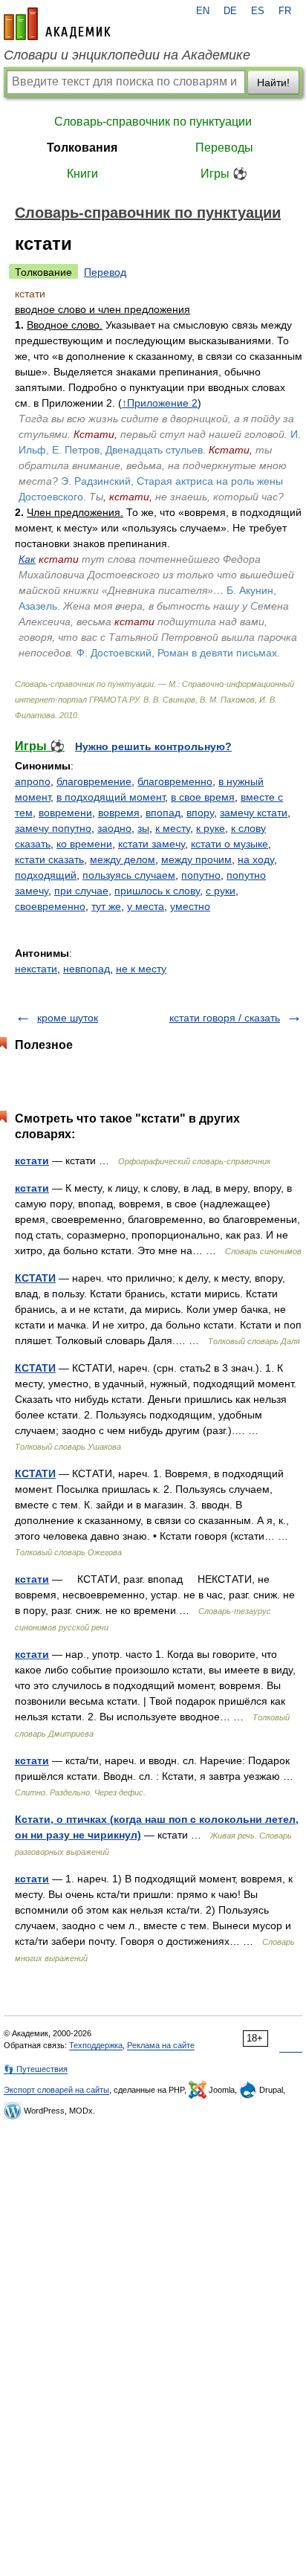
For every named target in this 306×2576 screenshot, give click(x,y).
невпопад (87, 969)
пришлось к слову (157, 891)
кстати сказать (49, 859)
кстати (32, 1161)
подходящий (46, 875)
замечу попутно (53, 828)
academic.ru (57, 24)
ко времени (84, 844)
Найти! (273, 83)
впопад (163, 813)
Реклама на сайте (161, 2045)
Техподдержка (96, 2045)
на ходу (256, 859)
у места (146, 906)
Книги (82, 174)
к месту (173, 828)
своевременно (50, 906)
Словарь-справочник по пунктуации (153, 122)
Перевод (105, 272)
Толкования (82, 148)
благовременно (175, 781)
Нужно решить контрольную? (153, 746)
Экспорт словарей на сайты (56, 2090)
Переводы (224, 148)
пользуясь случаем (129, 875)
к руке (211, 828)
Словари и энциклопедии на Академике (127, 55)
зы (143, 828)
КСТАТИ (35, 1278)
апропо (33, 781)
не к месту (141, 969)
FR (285, 11)
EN (203, 11)
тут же (106, 906)
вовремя (119, 813)
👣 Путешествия (36, 2069)
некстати (36, 969)
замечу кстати (254, 813)
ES (258, 11)
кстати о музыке (229, 844)
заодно (114, 828)
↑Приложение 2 (160, 403)
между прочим (196, 859)
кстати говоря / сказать (225, 1018)
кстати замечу (152, 844)
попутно (201, 875)
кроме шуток (68, 1018)
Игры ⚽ (224, 174)
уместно (190, 906)
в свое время (203, 797)
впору (200, 813)
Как (27, 559)
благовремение (94, 781)
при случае (81, 891)
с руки (221, 891)
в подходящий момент (111, 797)
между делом (123, 859)
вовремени (65, 813)
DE (230, 11)
